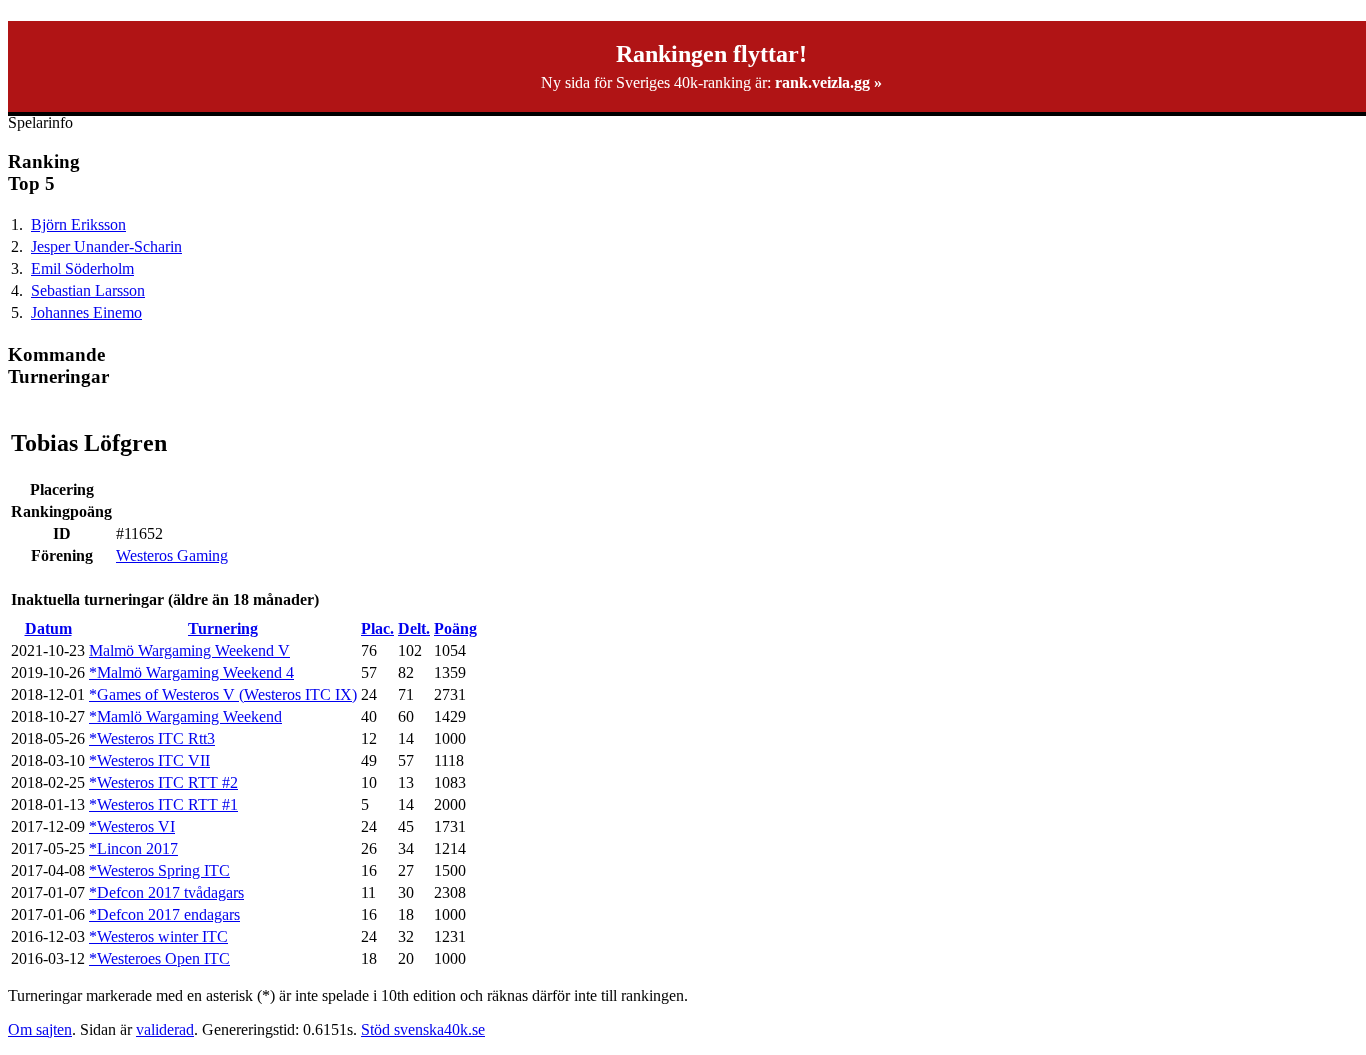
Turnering (223, 628)
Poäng (455, 628)
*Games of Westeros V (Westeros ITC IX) (223, 694)
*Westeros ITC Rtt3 (152, 738)
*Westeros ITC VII (149, 760)
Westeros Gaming (172, 555)
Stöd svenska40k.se (423, 1029)
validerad (165, 1029)
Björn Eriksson (78, 224)
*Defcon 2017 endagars (164, 914)
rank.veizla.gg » (828, 82)
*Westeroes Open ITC (159, 958)
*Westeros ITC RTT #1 (163, 804)
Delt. (414, 628)
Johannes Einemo (86, 312)
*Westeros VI (132, 826)
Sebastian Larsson (88, 290)
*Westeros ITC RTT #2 (163, 782)
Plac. (377, 628)
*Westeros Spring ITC (159, 870)
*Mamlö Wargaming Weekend (185, 716)
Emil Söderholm (82, 268)
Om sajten (40, 1029)
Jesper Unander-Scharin (106, 246)
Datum (48, 628)
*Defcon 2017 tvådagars (166, 892)
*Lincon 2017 (133, 848)
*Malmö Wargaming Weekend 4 (191, 672)
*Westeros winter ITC (158, 936)
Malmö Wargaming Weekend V (189, 650)
